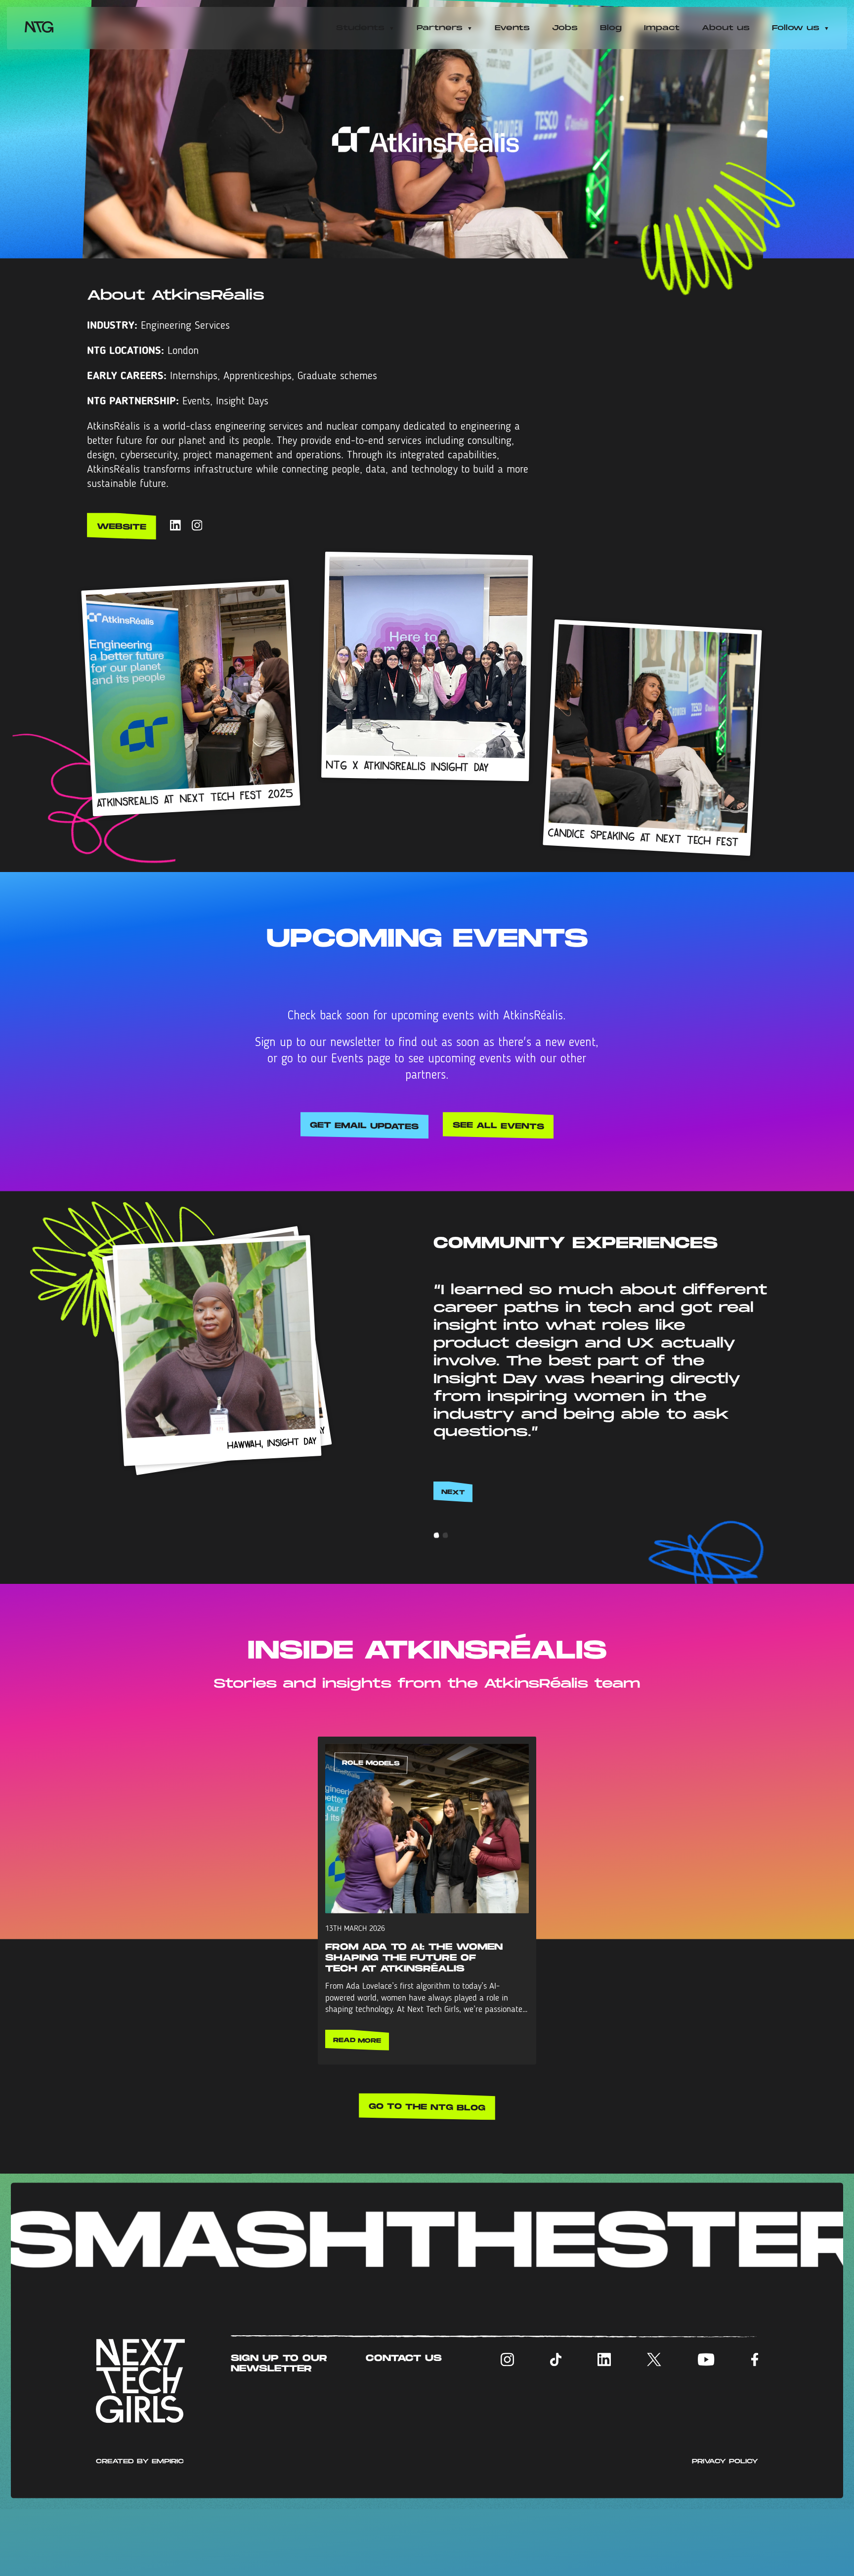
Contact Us (404, 2425)
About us (726, 28)
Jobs (565, 28)
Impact (662, 28)
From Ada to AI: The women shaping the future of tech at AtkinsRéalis (414, 2024)
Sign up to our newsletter (279, 2430)
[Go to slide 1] (436, 1603)
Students (360, 28)
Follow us (796, 28)
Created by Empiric (140, 2528)
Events (512, 28)
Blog (611, 28)
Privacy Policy (725, 2528)
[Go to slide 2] (445, 1603)
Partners (440, 28)
